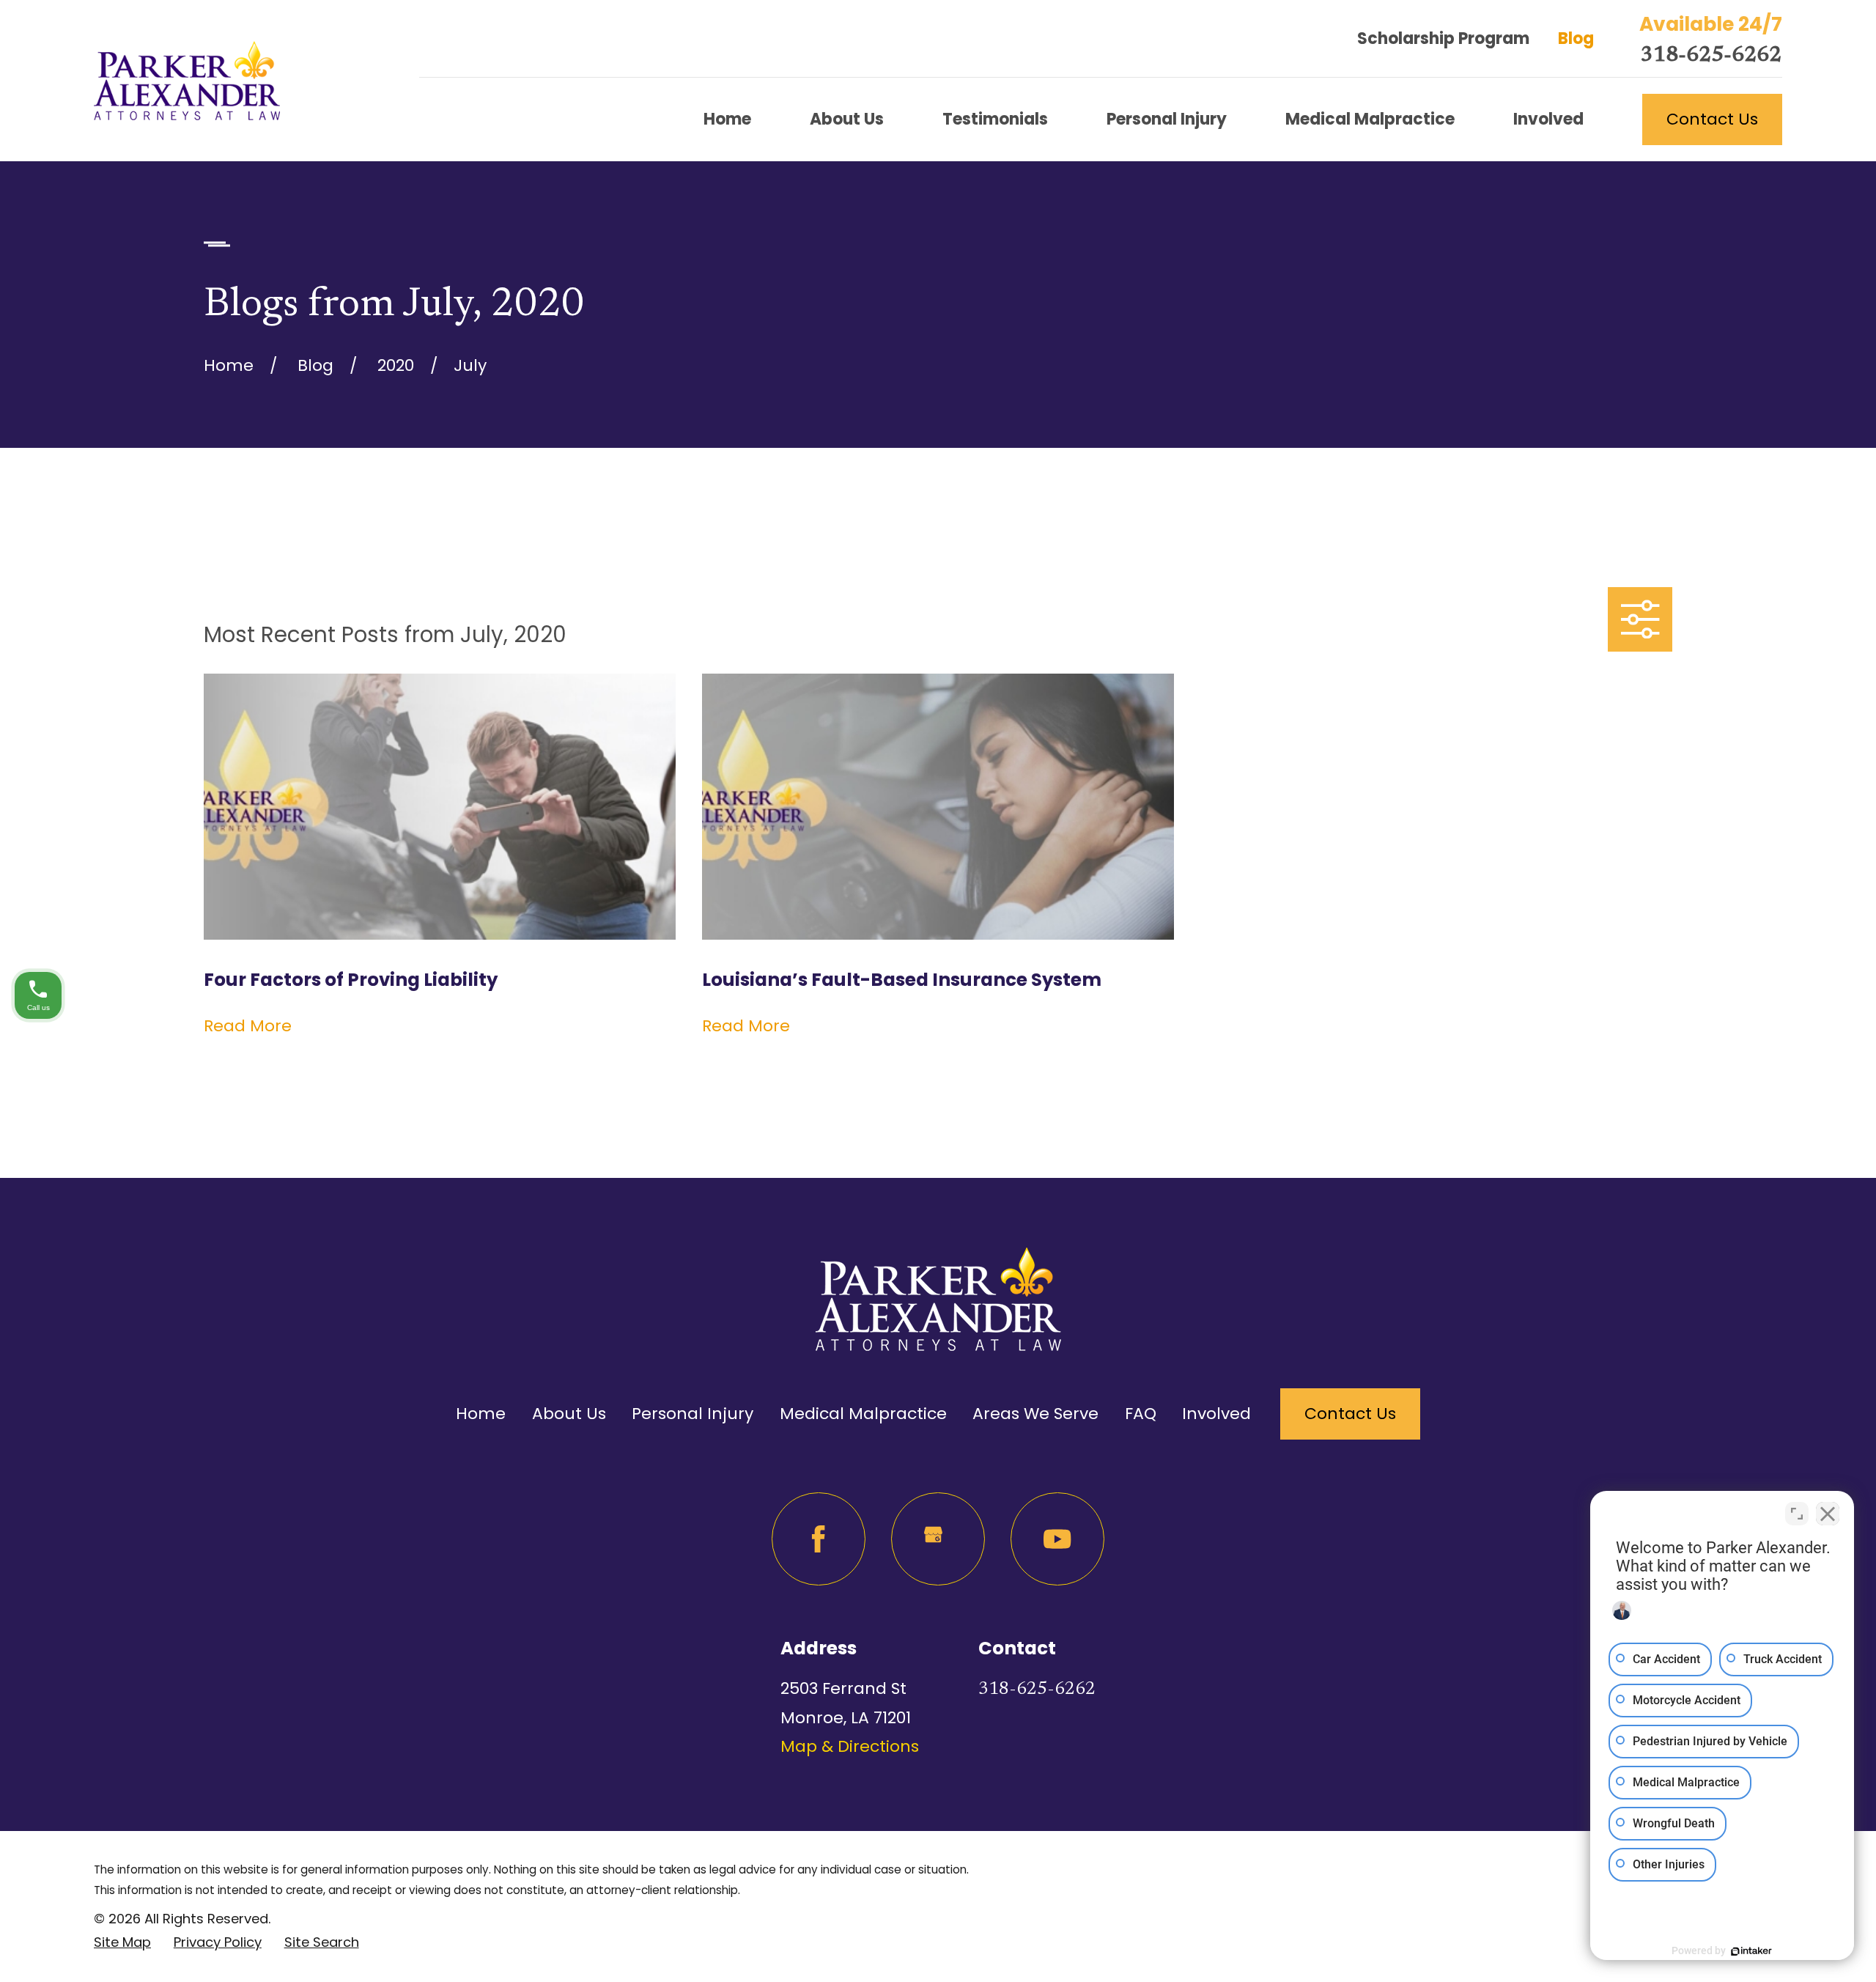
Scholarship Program (1443, 38)
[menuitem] (122, 1942)
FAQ (1141, 1414)
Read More (248, 1026)
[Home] (187, 81)
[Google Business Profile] (938, 1539)
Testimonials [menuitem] (995, 119)
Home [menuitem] (727, 119)
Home (481, 1414)
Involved (1216, 1414)
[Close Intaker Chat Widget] (1828, 1514)
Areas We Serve (1035, 1414)
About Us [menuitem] (847, 119)
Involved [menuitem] (1548, 119)
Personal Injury (693, 1414)
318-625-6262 (1711, 56)
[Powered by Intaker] (1751, 1951)
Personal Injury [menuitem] (1167, 119)
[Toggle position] (1797, 1514)
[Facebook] (818, 1539)
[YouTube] (1057, 1539)
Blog (1576, 38)
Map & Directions (850, 1746)
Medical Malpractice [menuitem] (1370, 119)
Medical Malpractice (863, 1414)
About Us (569, 1414)
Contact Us (1712, 119)
